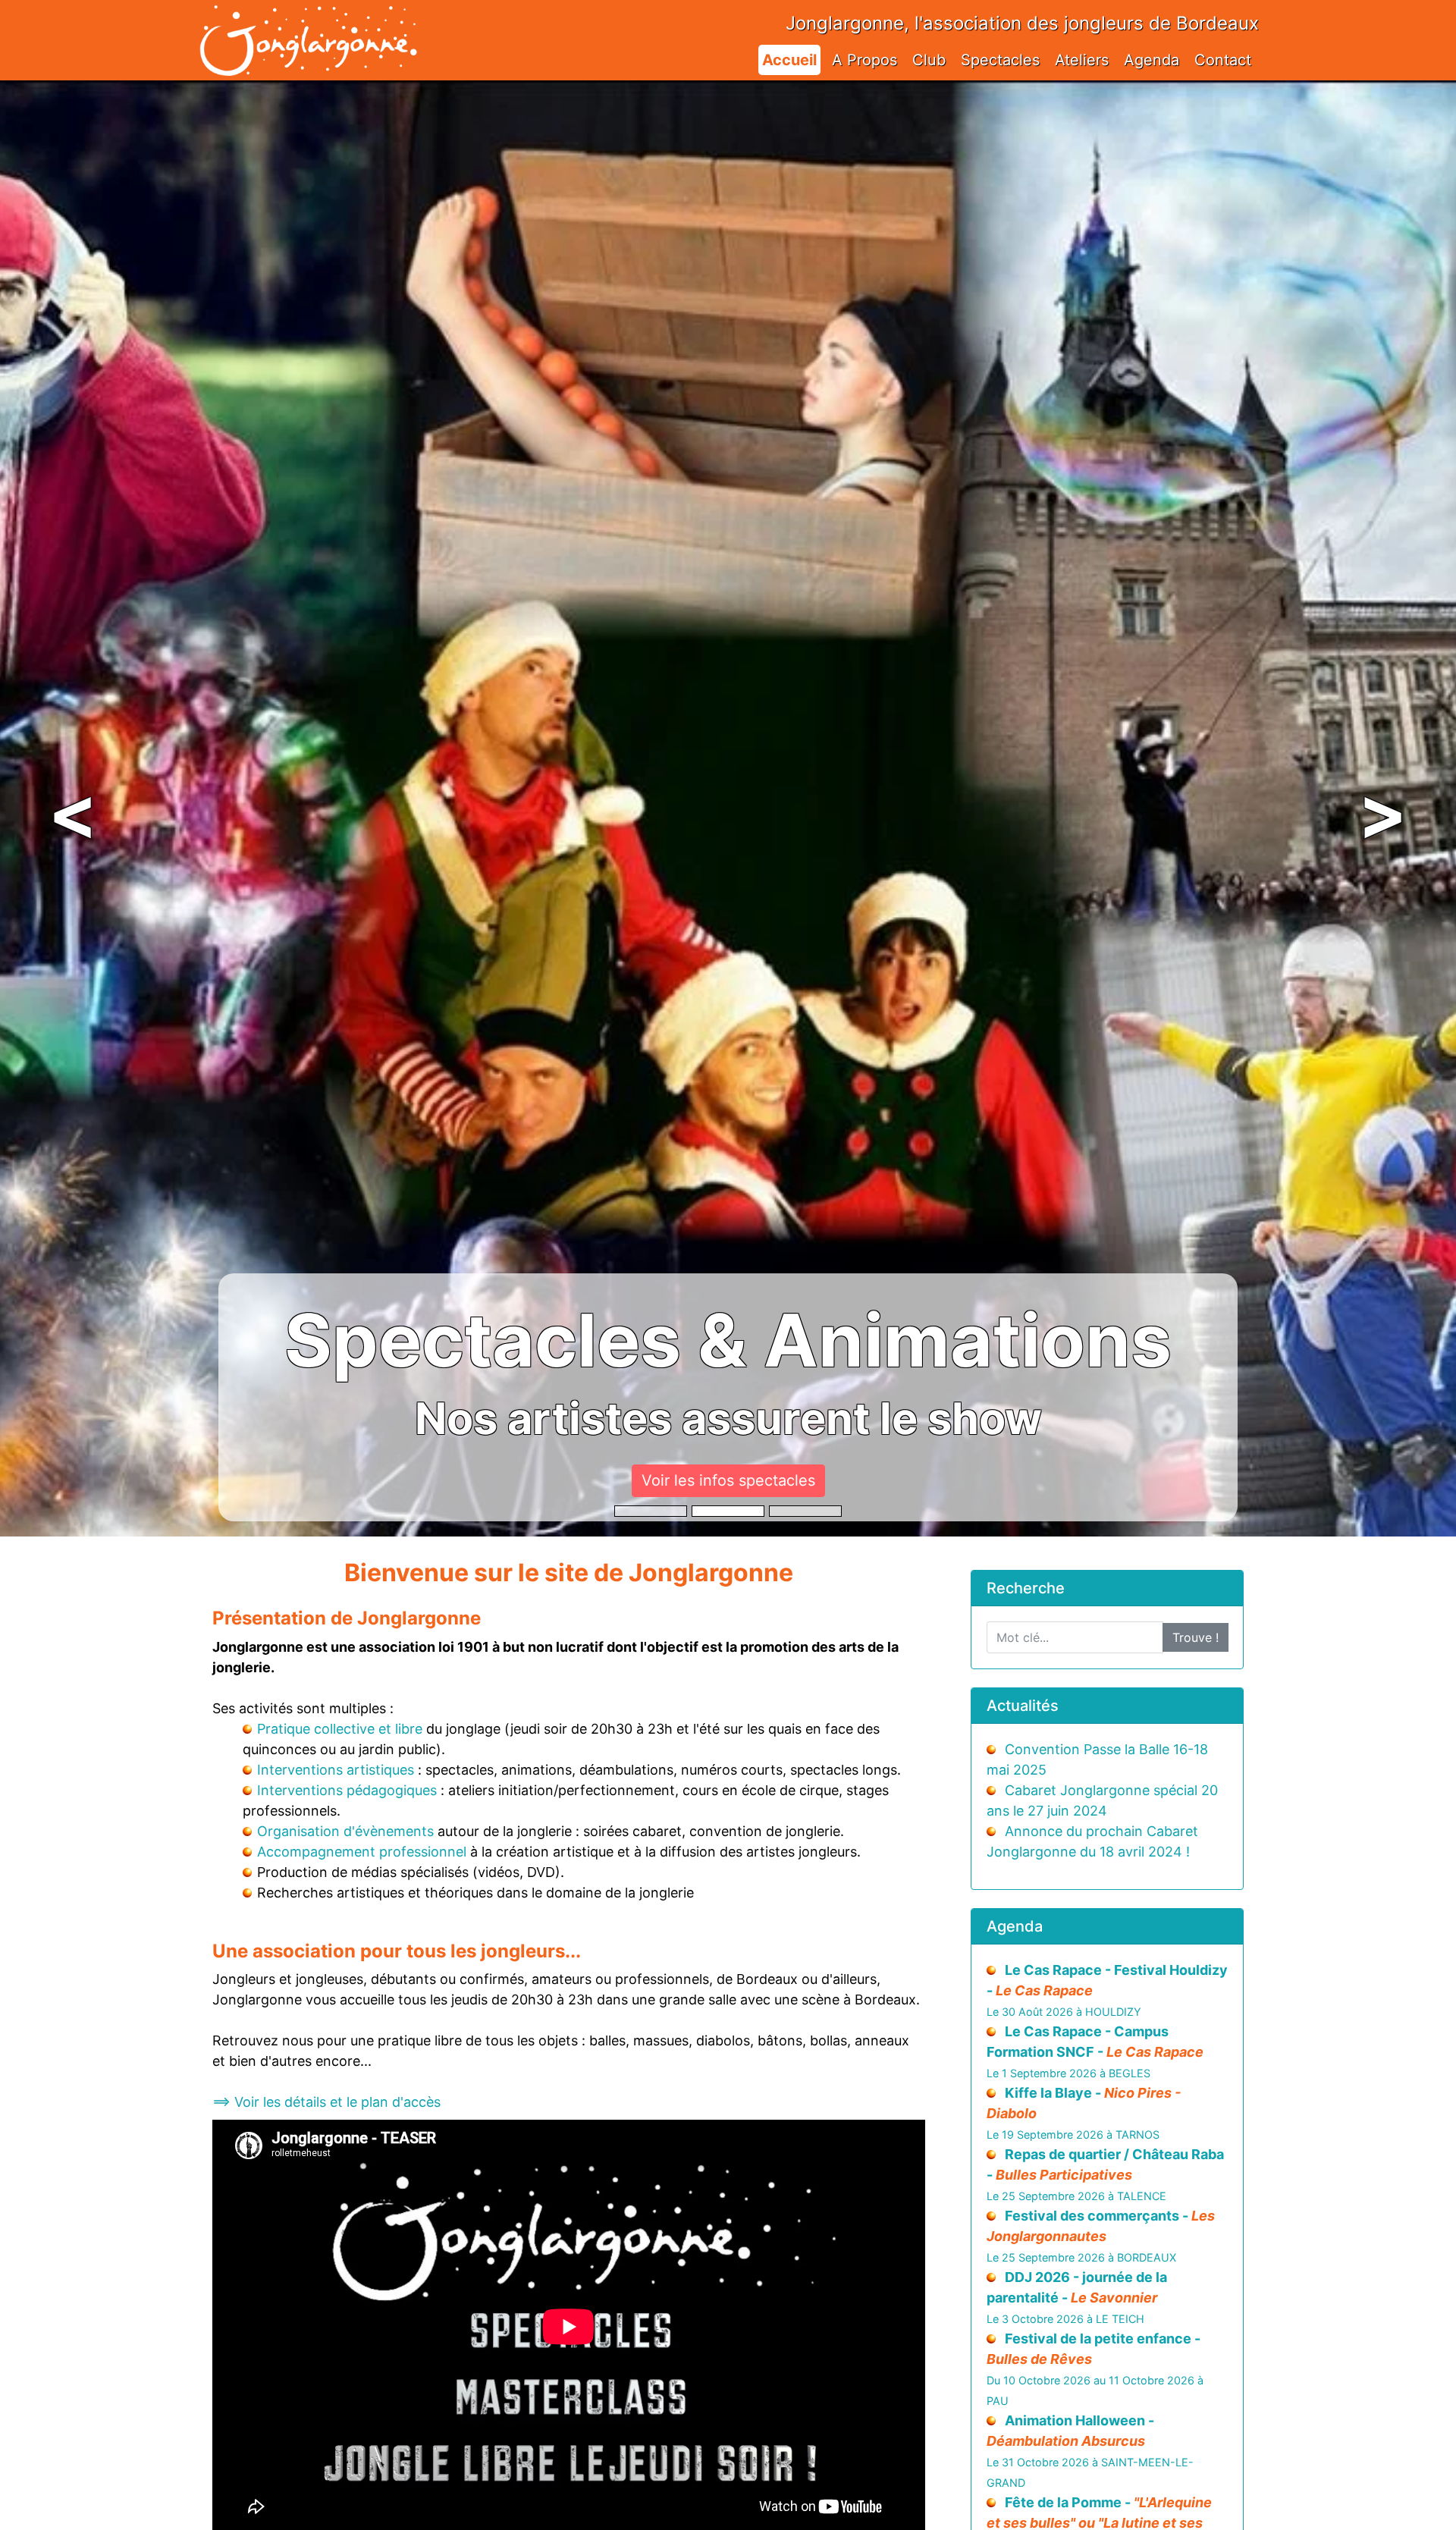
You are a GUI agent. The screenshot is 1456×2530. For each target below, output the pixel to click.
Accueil (789, 60)
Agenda (1152, 60)
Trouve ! (1196, 1637)
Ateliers (1082, 60)
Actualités (1023, 1706)
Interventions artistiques (336, 1770)
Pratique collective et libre (340, 1729)
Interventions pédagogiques (347, 1790)
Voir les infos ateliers (728, 1480)
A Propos (864, 60)
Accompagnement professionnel (362, 1852)
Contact (1223, 60)
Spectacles (1000, 60)
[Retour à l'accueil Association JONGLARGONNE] (308, 25)
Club (929, 60)
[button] (73, 808)
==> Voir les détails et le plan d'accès (326, 2102)
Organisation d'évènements (345, 1831)
